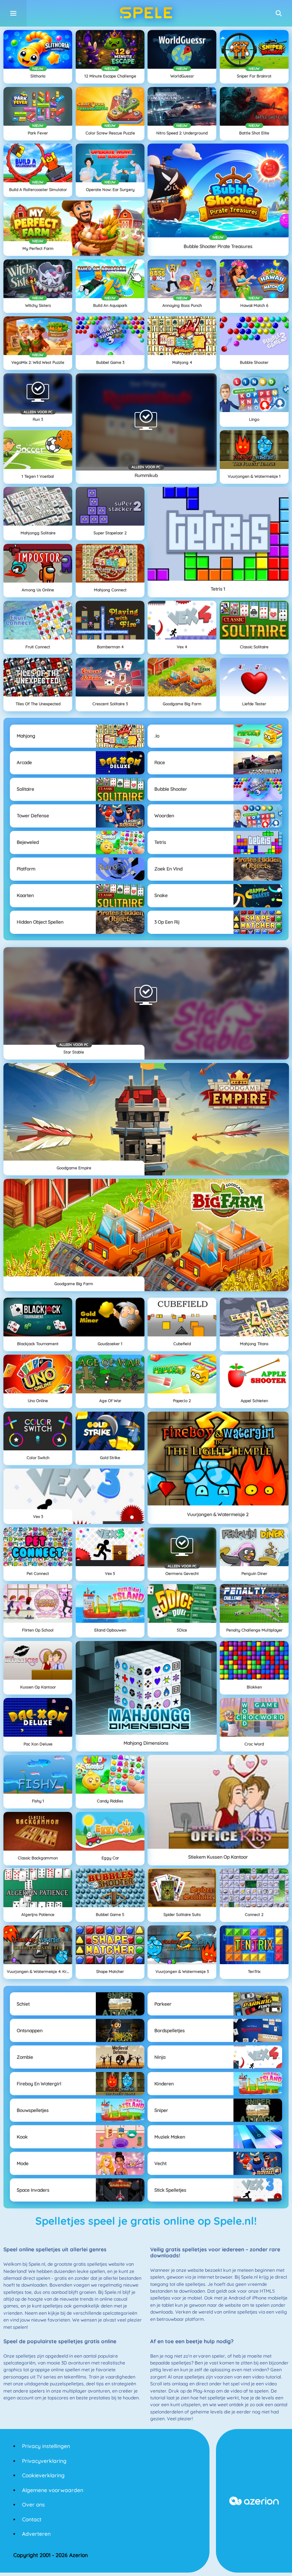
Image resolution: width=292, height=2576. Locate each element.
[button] (279, 13)
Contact (32, 2519)
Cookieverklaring (43, 2475)
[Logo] (146, 13)
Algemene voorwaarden (53, 2490)
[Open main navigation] (13, 13)
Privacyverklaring (44, 2461)
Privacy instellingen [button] (46, 2446)
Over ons (33, 2505)
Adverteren (36, 2534)
